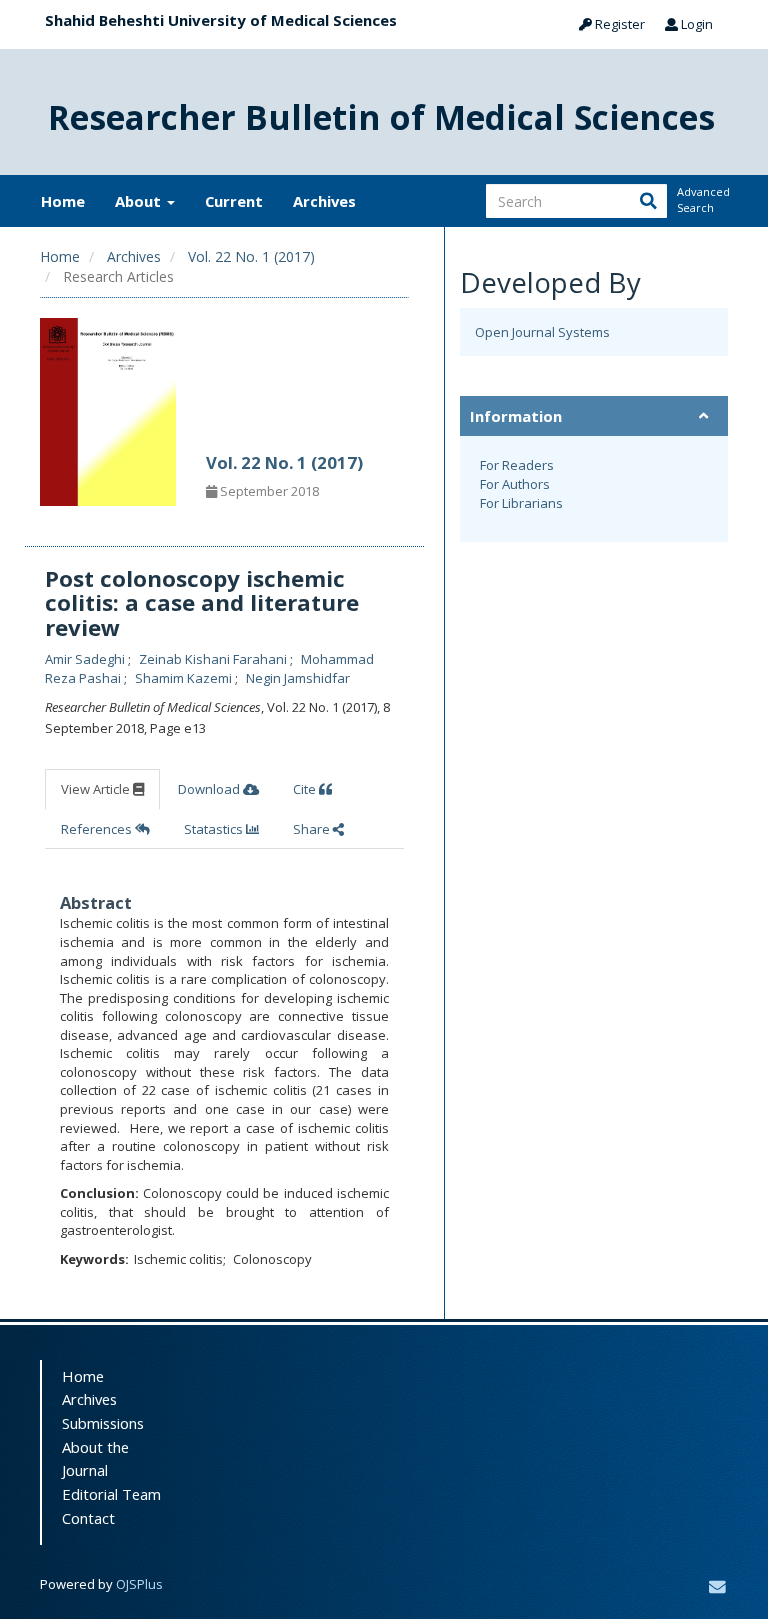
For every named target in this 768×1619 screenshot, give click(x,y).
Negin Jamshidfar (298, 678)
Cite (306, 789)
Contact (88, 1518)
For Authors (515, 484)
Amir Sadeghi (86, 659)
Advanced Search (702, 199)
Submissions (103, 1423)
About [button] (140, 201)
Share (313, 829)
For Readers (517, 465)
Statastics (215, 829)
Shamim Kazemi (185, 678)
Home (63, 201)
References (98, 829)
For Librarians (521, 503)
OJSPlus (139, 1584)
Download (210, 789)
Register (618, 24)
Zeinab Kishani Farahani (214, 659)
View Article (97, 789)
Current (234, 201)
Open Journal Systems (542, 332)
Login (695, 24)
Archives (324, 201)
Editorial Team (111, 1494)
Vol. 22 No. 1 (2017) (251, 256)
